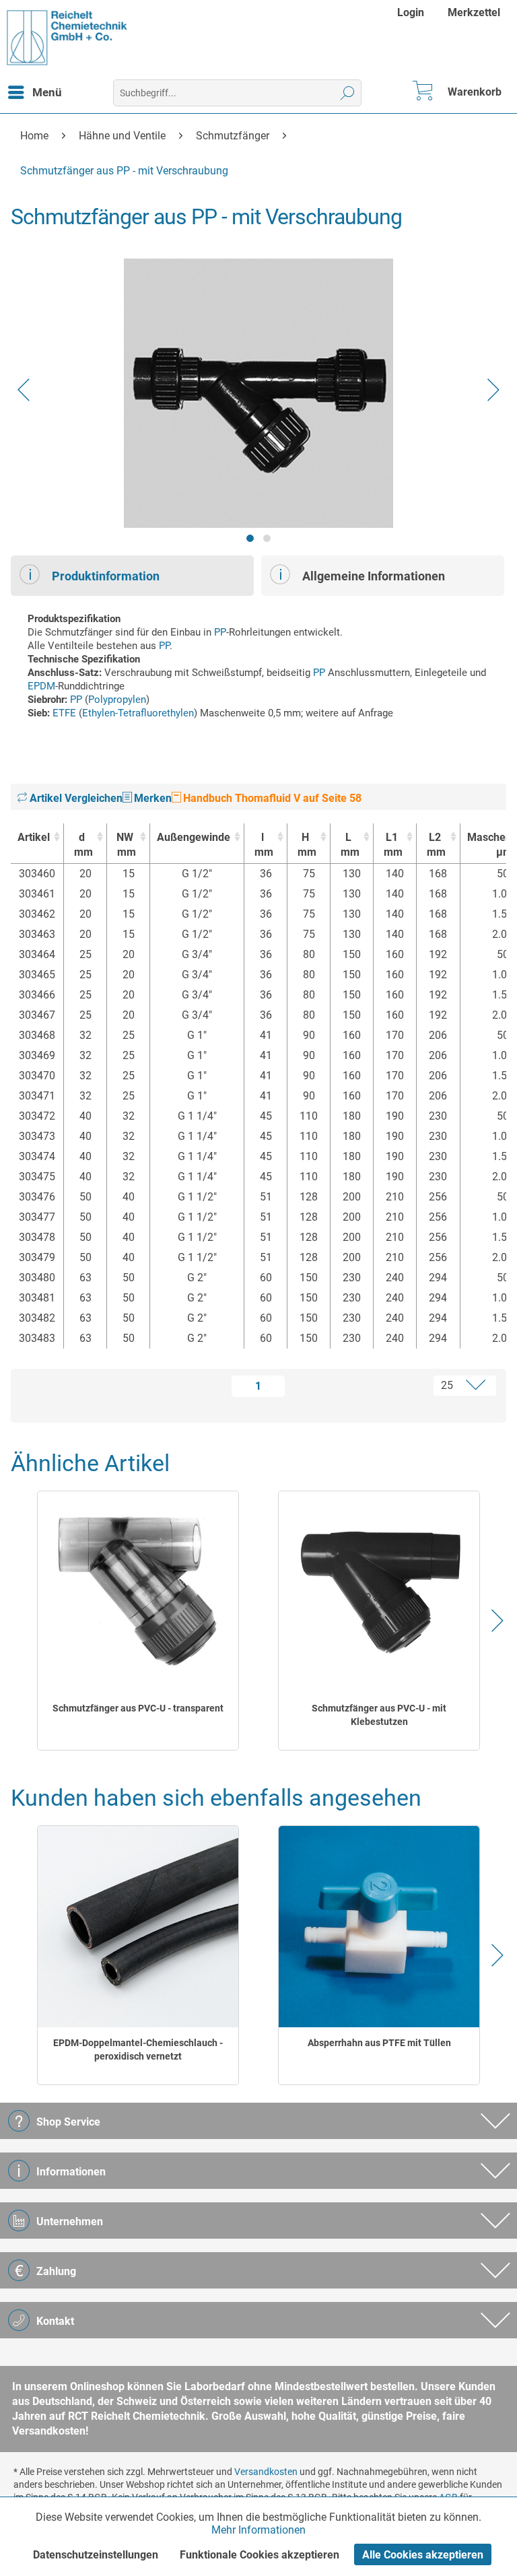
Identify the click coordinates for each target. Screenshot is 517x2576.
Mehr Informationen (258, 2530)
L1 (393, 845)
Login (411, 12)
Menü (47, 92)
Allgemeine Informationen (374, 576)
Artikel (34, 837)
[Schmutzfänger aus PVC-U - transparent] (138, 1592)
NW (126, 845)
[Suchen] (348, 93)
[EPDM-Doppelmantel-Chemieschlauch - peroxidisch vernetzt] (138, 1927)
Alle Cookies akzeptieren (423, 2555)
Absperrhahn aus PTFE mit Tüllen (379, 2043)
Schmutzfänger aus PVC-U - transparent (138, 1708)
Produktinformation (106, 576)
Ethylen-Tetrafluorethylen (138, 713)
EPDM (41, 686)
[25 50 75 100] (413, 1386)
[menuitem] (412, 12)
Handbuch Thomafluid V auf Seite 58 (271, 798)
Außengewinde (194, 837)
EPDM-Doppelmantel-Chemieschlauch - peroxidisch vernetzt (138, 2049)
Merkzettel (474, 12)
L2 (436, 845)
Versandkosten (266, 2472)
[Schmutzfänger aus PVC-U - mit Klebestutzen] (379, 1592)
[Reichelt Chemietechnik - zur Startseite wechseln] (67, 38)
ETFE (64, 713)
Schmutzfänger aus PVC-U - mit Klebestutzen (379, 1715)
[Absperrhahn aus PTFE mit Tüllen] (379, 1927)
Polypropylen (117, 700)
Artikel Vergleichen (75, 798)
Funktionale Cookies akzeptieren (260, 2555)
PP (220, 632)
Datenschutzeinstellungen (96, 2555)
